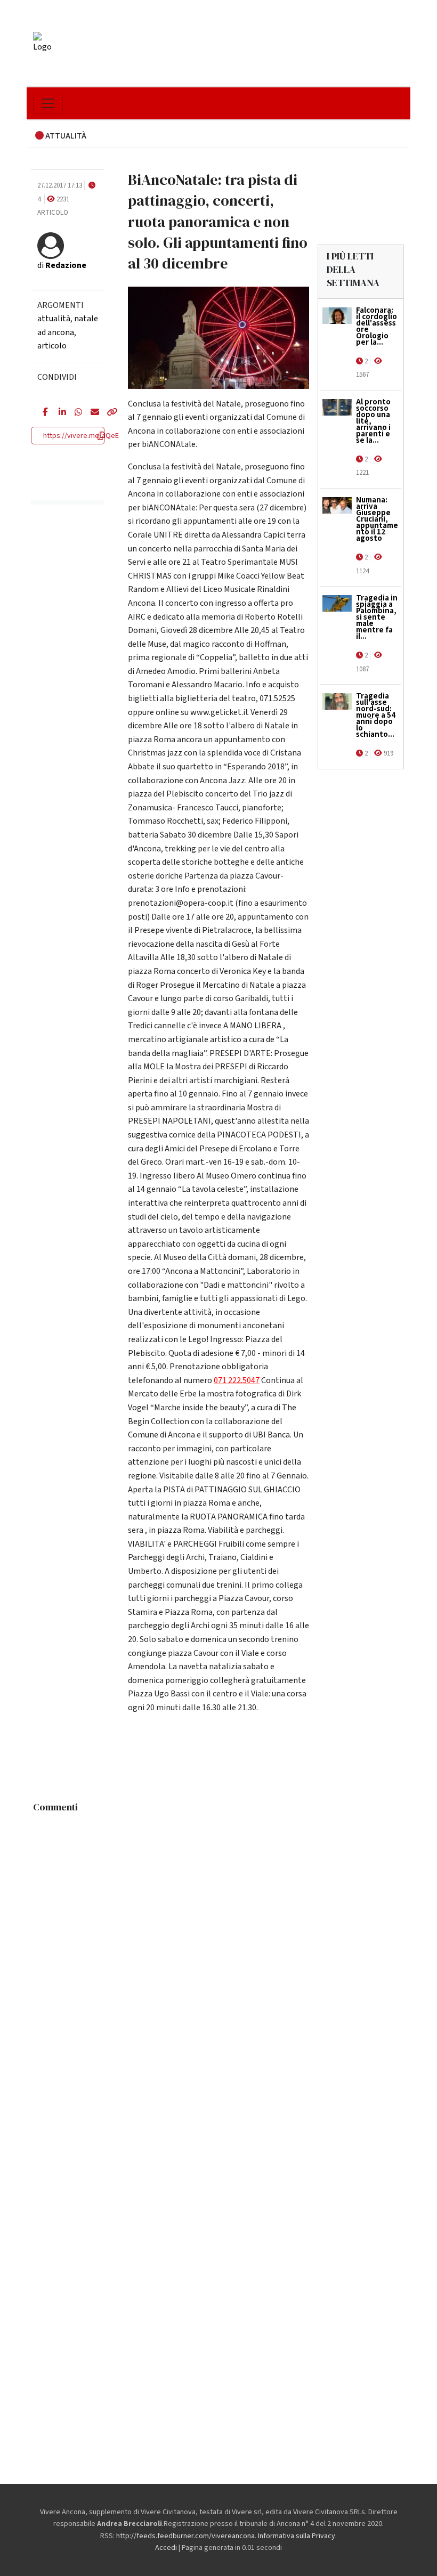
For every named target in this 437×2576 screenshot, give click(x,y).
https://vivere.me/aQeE (81, 436)
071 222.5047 (237, 1380)
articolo (52, 346)
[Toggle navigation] (48, 103)
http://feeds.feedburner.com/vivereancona (185, 2536)
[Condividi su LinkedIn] (59, 413)
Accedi (166, 2548)
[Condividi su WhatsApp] (75, 413)
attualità (54, 319)
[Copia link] (107, 413)
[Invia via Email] (91, 413)
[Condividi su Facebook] (43, 413)
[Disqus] (218, 1951)
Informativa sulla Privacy (297, 2536)
